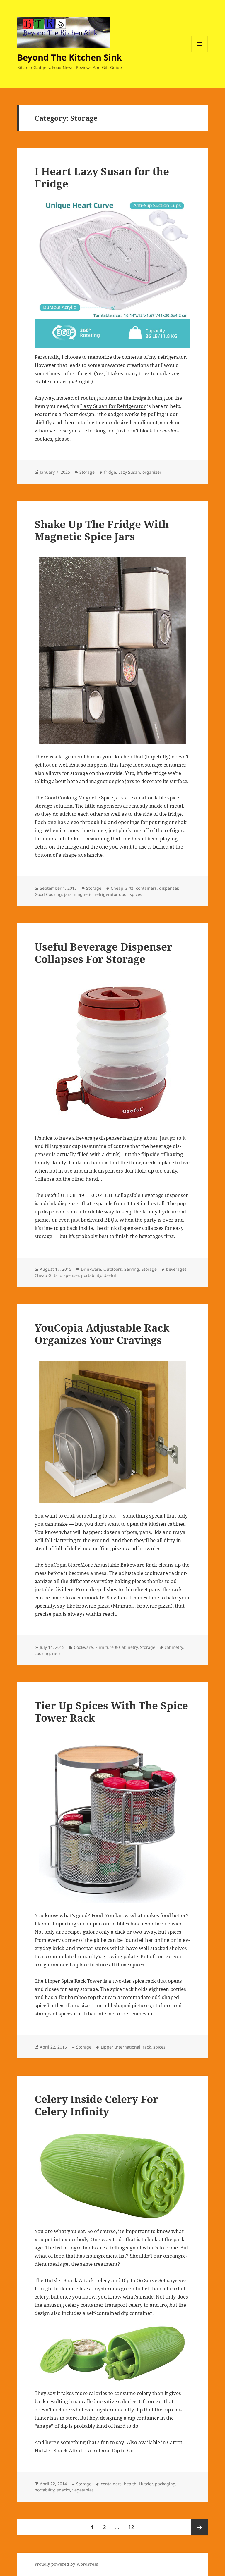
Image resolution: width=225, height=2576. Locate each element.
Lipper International (121, 2047)
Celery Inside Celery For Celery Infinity (96, 2105)
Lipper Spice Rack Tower (73, 1981)
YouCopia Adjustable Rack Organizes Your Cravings (102, 1334)
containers (146, 888)
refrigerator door (111, 894)
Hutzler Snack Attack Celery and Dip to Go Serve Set (105, 2280)
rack (56, 1653)
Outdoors (113, 1269)
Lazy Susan (129, 472)
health (130, 2484)
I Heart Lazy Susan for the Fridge (102, 177)
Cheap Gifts (122, 888)
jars (68, 894)
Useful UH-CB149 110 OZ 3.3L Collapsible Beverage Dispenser (116, 1195)
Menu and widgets (200, 52)
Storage (87, 472)
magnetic (83, 894)
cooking (42, 1653)
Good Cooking (48, 894)
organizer (152, 472)
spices (136, 894)
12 (133, 2527)
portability (91, 1275)
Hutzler (146, 2484)
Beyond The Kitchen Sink (70, 57)
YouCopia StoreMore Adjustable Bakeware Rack (101, 1565)
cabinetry (174, 1647)
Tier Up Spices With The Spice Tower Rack (111, 1712)
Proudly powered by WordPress (66, 2564)
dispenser (169, 888)
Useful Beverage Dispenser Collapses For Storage (103, 953)
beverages (176, 1269)
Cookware (83, 1647)
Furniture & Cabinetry (116, 1647)
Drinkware (91, 1269)
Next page (200, 2527)
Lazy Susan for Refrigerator (113, 406)
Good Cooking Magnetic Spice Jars (84, 798)
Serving (132, 1269)
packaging (165, 2484)
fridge (110, 472)
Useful (110, 1275)
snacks (63, 2490)
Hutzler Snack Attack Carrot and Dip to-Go (84, 2450)
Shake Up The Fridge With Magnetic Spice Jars (102, 530)
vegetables (83, 2490)
